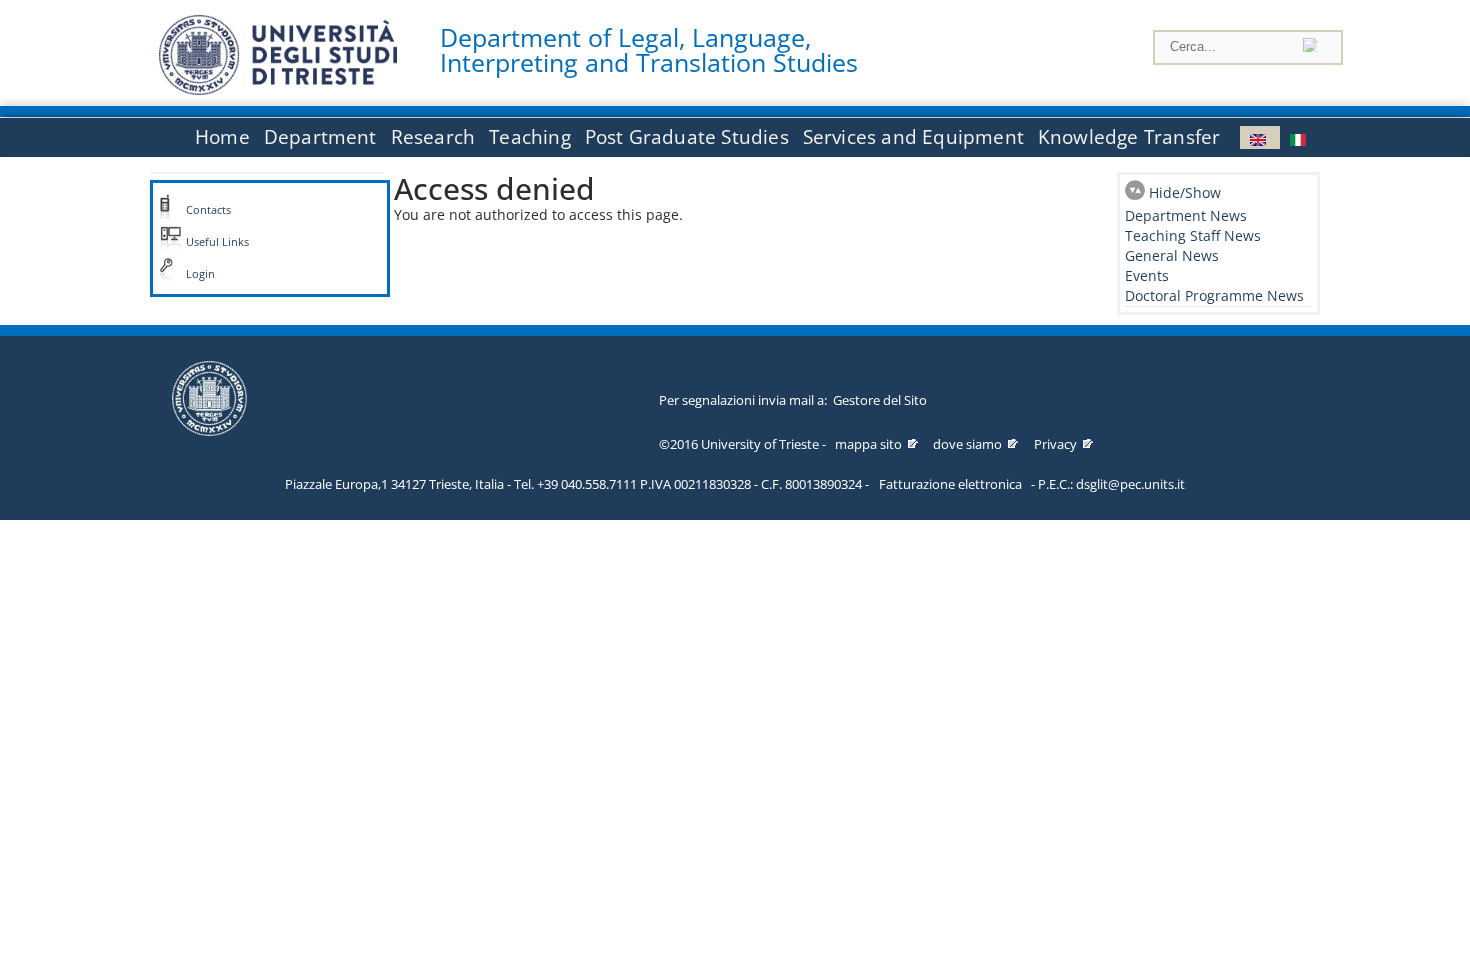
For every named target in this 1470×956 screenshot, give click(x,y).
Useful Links (217, 242)
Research (433, 137)
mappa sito (868, 444)
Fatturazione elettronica (950, 484)
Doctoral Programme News (1214, 295)
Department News (1186, 215)
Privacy (1055, 444)
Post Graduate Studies (687, 137)
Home (222, 137)
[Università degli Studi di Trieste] (278, 89)
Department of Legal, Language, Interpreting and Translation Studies (649, 50)
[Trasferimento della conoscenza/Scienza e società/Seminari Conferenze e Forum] (1300, 137)
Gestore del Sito (880, 400)
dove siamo (967, 444)
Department (320, 137)
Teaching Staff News (1193, 235)
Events (1147, 275)
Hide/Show (1185, 192)
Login (200, 274)
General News (1172, 255)
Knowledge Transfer (1129, 137)
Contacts (208, 210)
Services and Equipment (913, 137)
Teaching (530, 137)
